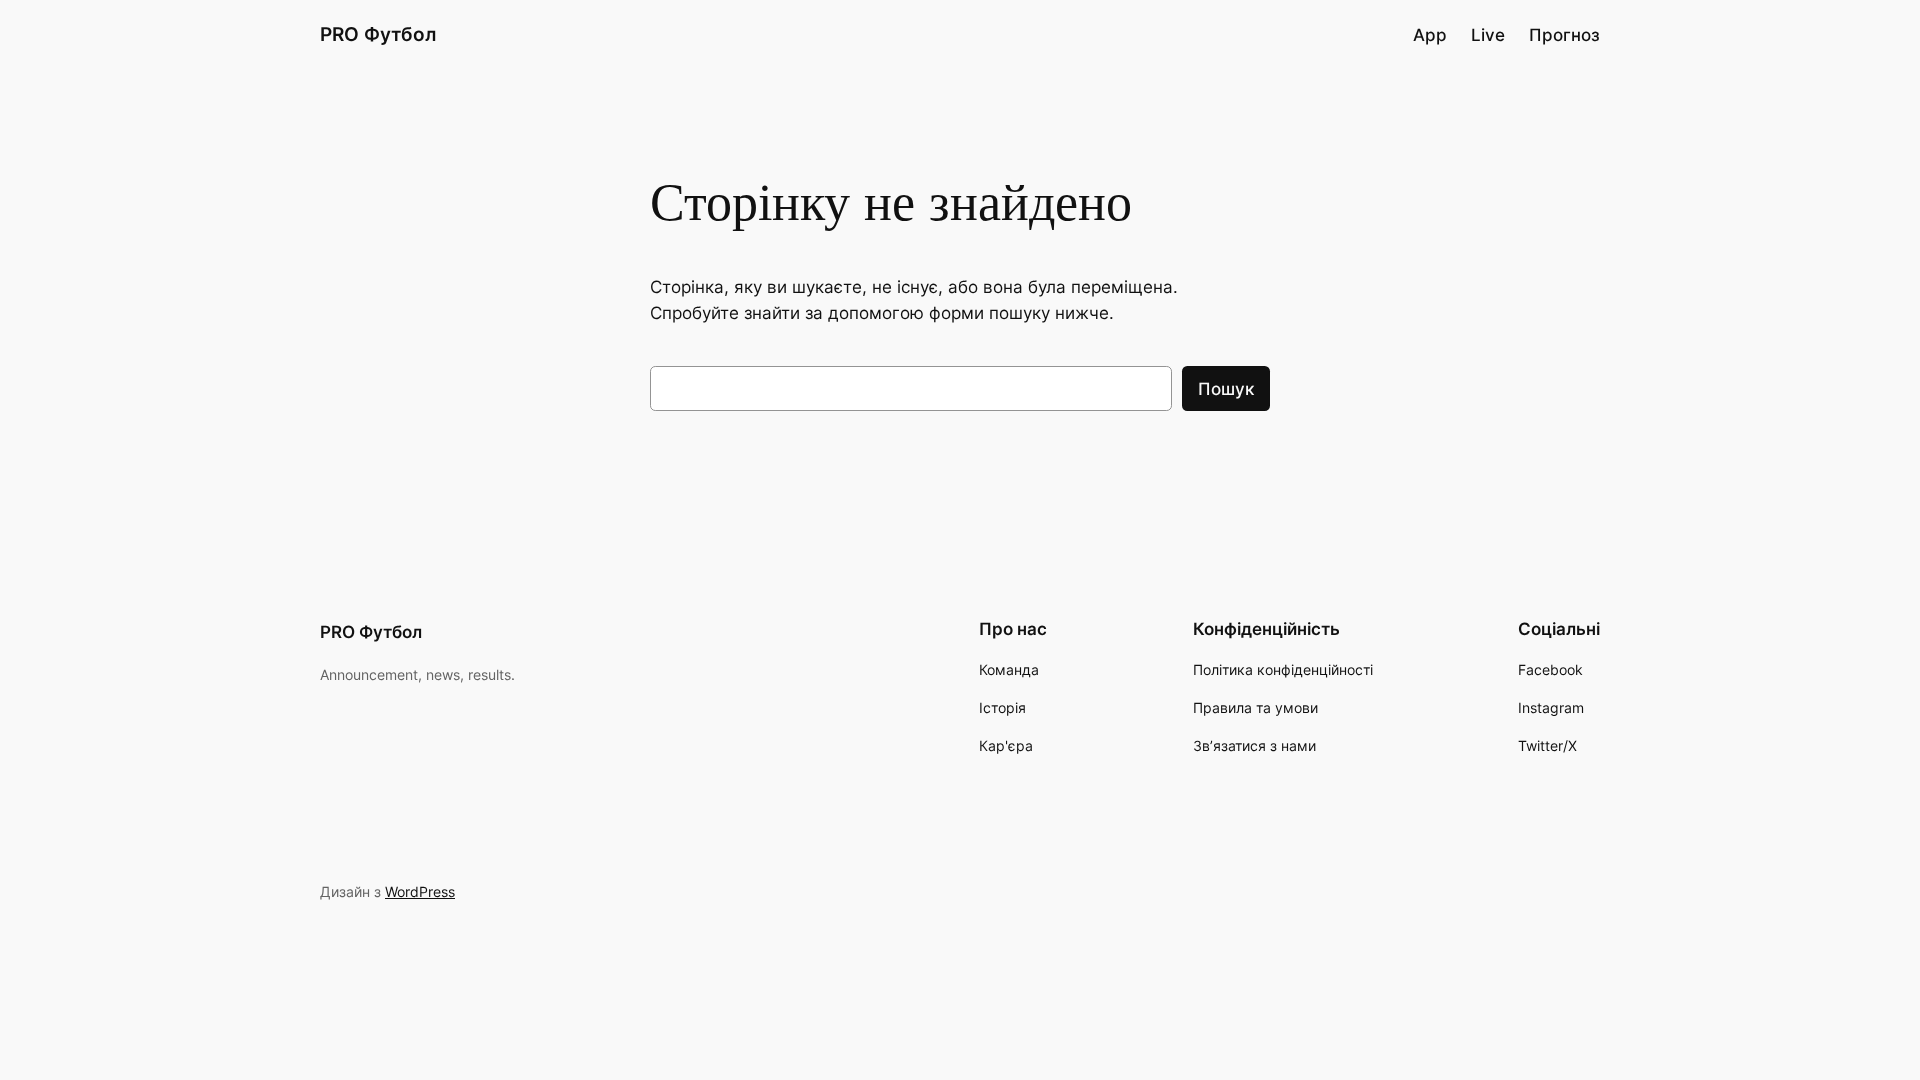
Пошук (1226, 389)
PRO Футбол (378, 34)
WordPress (420, 891)
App (1430, 35)
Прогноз (1564, 35)
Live (1488, 35)
